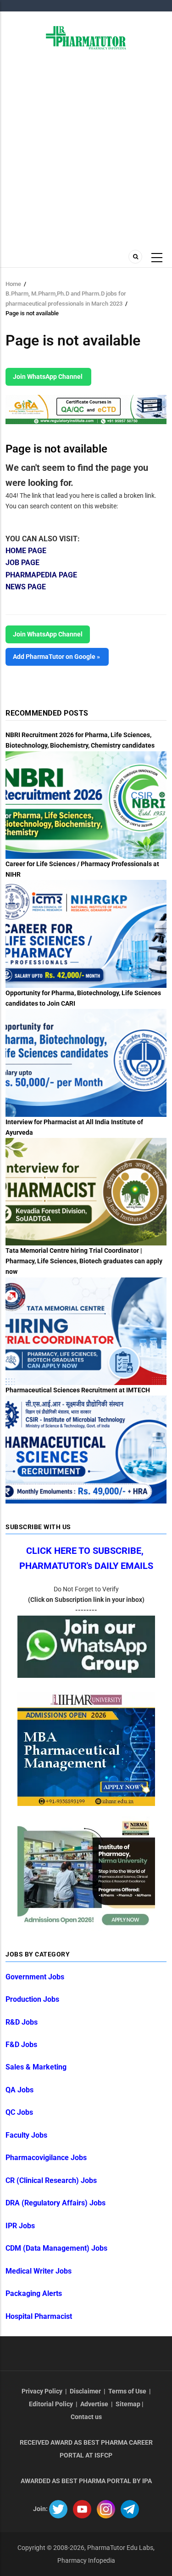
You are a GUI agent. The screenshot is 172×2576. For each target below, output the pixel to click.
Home (13, 284)
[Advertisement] (86, 154)
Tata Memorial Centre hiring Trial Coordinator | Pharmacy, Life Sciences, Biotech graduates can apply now (84, 1261)
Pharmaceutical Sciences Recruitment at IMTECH (78, 1390)
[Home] (86, 37)
